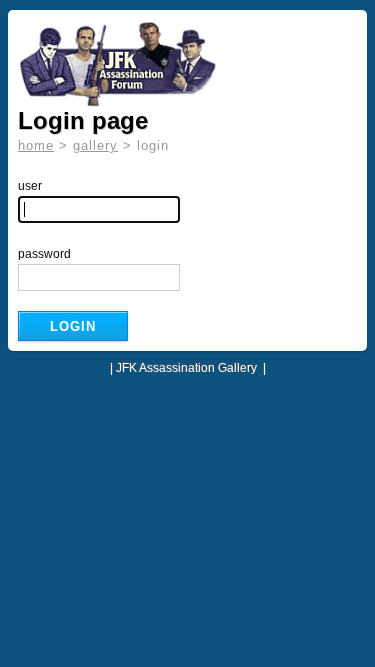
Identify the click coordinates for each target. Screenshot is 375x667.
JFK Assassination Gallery (186, 368)
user (30, 186)
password (44, 254)
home (36, 145)
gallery (95, 145)
